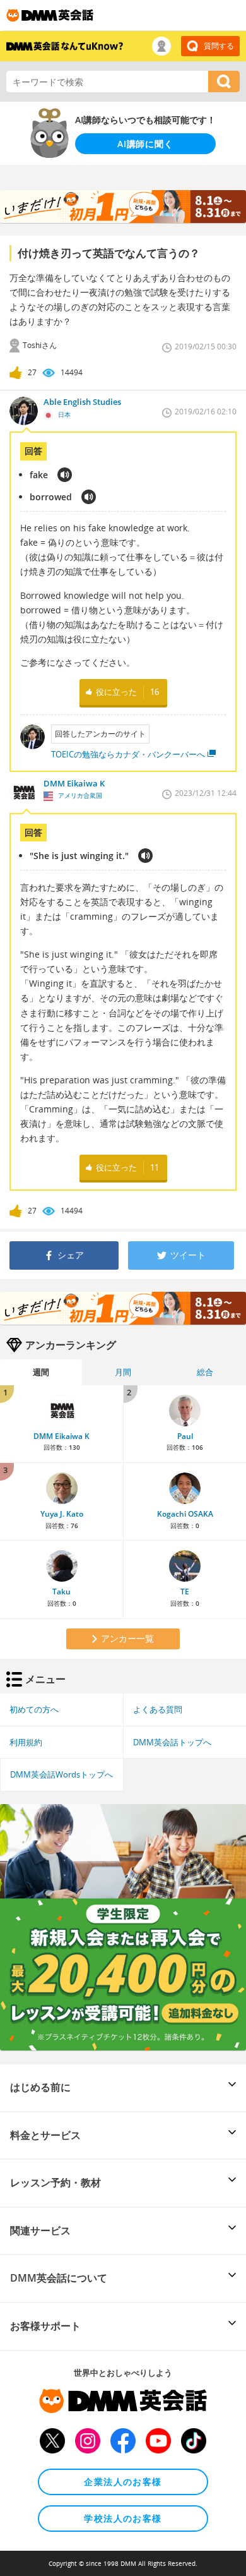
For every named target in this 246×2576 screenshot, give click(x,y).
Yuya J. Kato (62, 1514)
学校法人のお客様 (123, 2518)
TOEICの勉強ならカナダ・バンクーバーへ (128, 754)
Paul (185, 1436)
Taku (61, 1592)
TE (185, 1592)
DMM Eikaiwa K (61, 1436)
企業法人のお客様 (123, 2482)
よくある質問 (158, 1709)
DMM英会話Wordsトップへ (61, 1774)
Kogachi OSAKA (185, 1514)
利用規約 (26, 1742)
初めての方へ (34, 1709)
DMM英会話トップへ (172, 1742)
